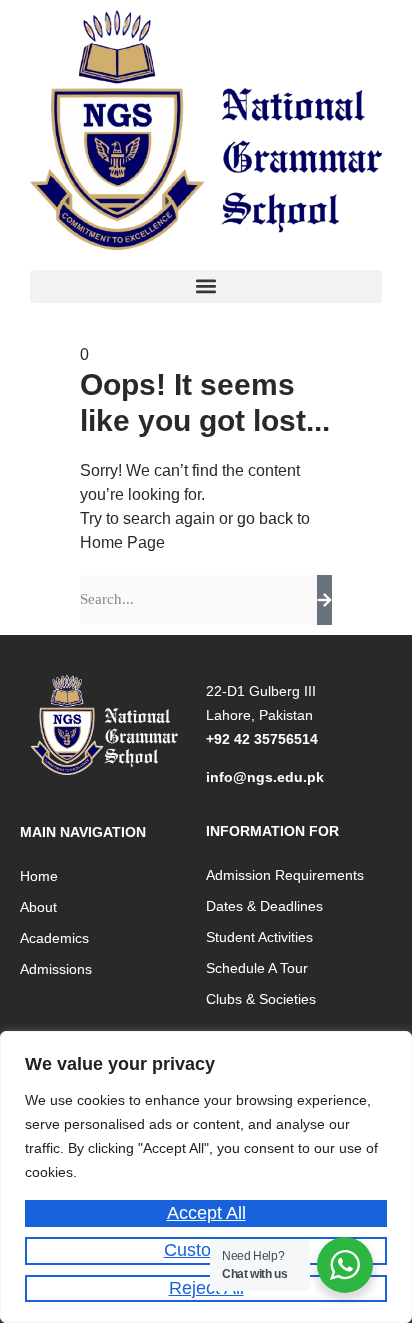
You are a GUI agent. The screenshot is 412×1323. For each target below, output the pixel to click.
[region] (206, 1177)
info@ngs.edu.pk (265, 777)
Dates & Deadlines (264, 906)
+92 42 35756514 (262, 739)
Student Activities (259, 937)
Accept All (206, 1213)
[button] (206, 286)
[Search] (324, 600)
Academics (54, 938)
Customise (206, 1250)
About (38, 907)
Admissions (56, 969)
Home (39, 876)
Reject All (206, 1288)
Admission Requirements (285, 875)
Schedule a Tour (257, 968)
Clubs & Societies (261, 999)
